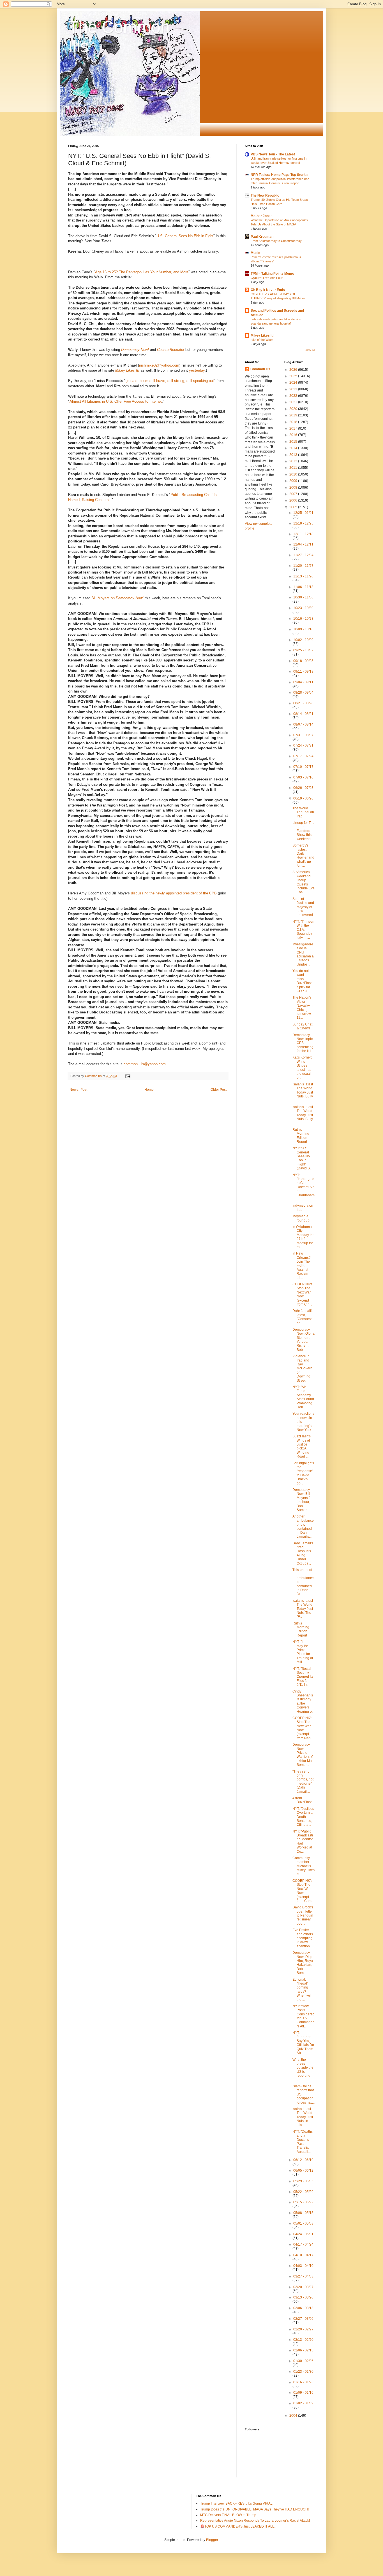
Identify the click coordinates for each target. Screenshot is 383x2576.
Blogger (212, 2540)
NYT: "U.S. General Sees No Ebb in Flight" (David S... (302, 1158)
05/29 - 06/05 (303, 2181)
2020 (294, 409)
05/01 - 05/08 (303, 2223)
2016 (294, 435)
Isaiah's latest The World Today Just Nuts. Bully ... (303, 1092)
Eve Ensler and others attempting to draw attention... (303, 1938)
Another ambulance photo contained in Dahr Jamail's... (303, 1526)
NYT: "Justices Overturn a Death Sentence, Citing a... (303, 1817)
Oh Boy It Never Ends (268, 290)
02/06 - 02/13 (303, 2350)
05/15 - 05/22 (303, 2202)
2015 (294, 442)
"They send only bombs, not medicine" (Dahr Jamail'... (303, 1782)
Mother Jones (262, 216)
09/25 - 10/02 (303, 650)
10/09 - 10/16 (303, 629)
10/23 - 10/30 (303, 608)
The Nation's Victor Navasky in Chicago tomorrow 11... (303, 1008)
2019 (294, 415)
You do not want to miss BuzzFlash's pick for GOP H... (303, 981)
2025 (294, 376)
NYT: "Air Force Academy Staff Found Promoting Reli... (303, 1397)
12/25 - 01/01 (303, 513)
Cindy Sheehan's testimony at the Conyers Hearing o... (303, 1701)
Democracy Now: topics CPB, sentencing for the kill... (303, 1043)
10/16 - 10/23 (303, 619)
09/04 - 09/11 (303, 682)
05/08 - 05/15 (303, 2213)
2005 (294, 507)
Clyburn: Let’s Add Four (267, 278)
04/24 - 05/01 (303, 2234)
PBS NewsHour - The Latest (273, 154)
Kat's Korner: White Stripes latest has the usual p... (302, 1067)
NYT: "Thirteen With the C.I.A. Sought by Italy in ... (303, 930)
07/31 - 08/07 (303, 735)
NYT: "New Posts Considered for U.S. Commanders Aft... (304, 2016)
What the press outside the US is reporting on (303, 2070)
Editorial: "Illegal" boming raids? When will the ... (302, 1990)
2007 (294, 494)
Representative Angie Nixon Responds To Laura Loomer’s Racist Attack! (255, 2521)
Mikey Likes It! (127, 370)
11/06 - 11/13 (303, 587)
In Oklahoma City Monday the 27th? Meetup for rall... (304, 1237)
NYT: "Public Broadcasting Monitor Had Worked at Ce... (303, 1841)
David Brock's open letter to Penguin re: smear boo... (303, 1915)
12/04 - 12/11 (303, 544)
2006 (294, 500)
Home (149, 1090)
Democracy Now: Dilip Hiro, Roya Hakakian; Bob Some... (303, 1963)
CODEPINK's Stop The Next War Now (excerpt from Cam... (303, 1891)
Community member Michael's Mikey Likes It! (304, 1866)
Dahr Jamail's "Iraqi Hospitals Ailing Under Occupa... (303, 1553)
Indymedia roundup (301, 1218)
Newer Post (78, 1090)
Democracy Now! (135, 350)
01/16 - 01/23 (303, 2382)
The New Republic (265, 195)
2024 (294, 383)
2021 (294, 402)
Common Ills (260, 369)
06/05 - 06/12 (303, 2171)
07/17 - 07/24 (303, 756)
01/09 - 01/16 (303, 2393)
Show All (310, 350)
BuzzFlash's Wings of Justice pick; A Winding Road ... (302, 1446)
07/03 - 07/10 (303, 777)
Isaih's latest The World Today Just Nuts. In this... (303, 2117)
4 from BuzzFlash (303, 1800)
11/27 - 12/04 (303, 555)
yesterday (197, 370)
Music (255, 253)
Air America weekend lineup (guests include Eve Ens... (304, 882)
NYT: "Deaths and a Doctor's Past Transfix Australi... (303, 2142)
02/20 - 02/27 (303, 2329)
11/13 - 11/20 (303, 576)
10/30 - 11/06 (303, 597)
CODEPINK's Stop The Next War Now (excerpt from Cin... (302, 1294)
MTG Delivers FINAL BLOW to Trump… (230, 2515)
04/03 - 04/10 (303, 2266)
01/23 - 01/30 (303, 2372)
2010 (294, 474)
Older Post (219, 1090)
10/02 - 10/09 (303, 640)
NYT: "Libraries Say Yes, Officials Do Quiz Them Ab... (303, 2043)
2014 (294, 448)
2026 (294, 370)
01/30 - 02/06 (303, 2361)
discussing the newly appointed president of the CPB (174, 893)
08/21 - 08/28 (303, 703)
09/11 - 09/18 (303, 672)
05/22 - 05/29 (303, 2192)
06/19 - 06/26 (303, 798)
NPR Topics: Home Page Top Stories (280, 175)
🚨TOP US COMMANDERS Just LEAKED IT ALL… (239, 2526)
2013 (294, 455)
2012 (294, 461)
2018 (294, 422)
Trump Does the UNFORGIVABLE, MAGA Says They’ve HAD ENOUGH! (254, 2509)
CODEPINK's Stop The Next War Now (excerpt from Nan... (303, 1728)
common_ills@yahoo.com (145, 1064)
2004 (294, 2416)
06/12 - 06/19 (303, 2160)
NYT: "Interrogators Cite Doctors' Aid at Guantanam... (304, 1187)
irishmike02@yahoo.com (159, 365)
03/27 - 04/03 (303, 2276)
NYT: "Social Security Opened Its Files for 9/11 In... (303, 1677)
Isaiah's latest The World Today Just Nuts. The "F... (303, 1609)
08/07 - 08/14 (303, 724)
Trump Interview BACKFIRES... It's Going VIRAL (236, 2503)
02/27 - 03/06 (303, 2319)
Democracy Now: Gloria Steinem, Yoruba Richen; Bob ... (304, 1340)
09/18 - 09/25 (303, 661)
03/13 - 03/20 (303, 2297)
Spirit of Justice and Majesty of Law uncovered (303, 907)
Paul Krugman (262, 237)
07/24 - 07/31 (303, 745)
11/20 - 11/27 (303, 566)
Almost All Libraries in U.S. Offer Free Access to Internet (116, 401)
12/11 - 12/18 (303, 534)
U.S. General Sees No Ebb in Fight (185, 236)
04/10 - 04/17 (303, 2255)
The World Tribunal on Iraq (303, 812)
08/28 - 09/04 (303, 693)
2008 (294, 488)
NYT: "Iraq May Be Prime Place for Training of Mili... (303, 1652)
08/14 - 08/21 (303, 714)
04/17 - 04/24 (303, 2244)
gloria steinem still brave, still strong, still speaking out (170, 381)
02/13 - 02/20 (303, 2340)
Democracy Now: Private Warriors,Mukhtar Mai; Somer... (303, 1755)
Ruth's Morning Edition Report (301, 1136)
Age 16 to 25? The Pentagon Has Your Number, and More (142, 272)
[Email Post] (128, 1076)
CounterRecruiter (171, 350)
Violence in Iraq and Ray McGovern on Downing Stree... (302, 1368)
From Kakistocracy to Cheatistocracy (276, 241)
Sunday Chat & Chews (302, 1026)
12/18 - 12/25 (303, 523)
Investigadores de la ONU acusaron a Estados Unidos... (303, 954)
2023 (294, 389)
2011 (294, 468)
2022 (294, 396)
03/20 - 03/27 (303, 2287)
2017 (294, 428)
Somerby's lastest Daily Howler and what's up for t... (303, 855)
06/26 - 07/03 (303, 788)
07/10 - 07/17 (303, 767)
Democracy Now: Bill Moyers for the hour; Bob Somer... (303, 1500)
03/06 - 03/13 (303, 2308)
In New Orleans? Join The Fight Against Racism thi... (302, 1265)
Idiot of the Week (262, 340)
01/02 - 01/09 (303, 2403)
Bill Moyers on (117, 598)
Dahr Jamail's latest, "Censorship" (303, 1317)
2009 (294, 481)
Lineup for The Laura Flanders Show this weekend (304, 831)
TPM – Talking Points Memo (272, 274)
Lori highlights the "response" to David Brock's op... (303, 1473)
